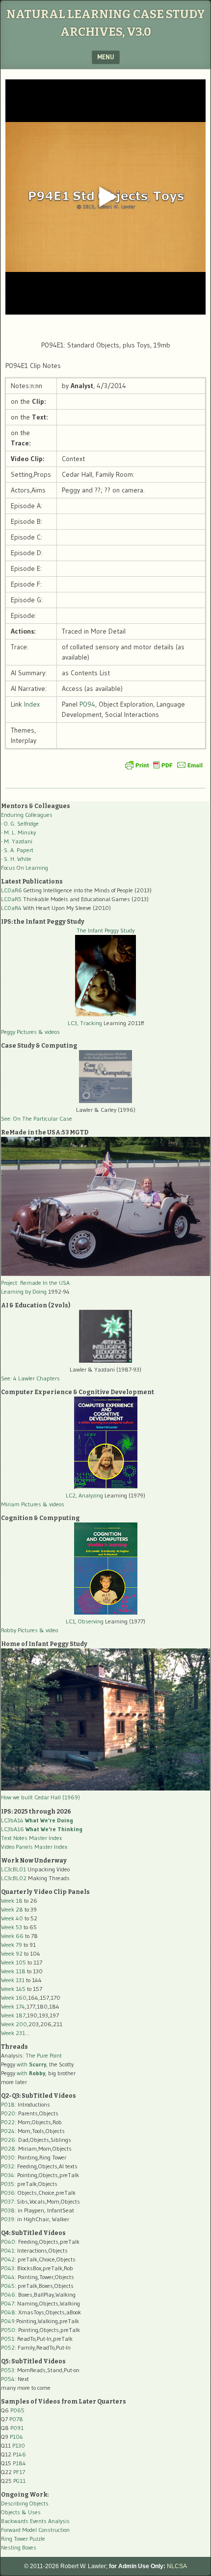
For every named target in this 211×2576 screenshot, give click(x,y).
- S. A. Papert (17, 850)
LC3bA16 (42, 1829)
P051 (8, 2339)
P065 (17, 2410)
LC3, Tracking (85, 1023)
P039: (8, 2219)
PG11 (19, 2481)
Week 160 (14, 1998)
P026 (8, 2140)
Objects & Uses (21, 2512)
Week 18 (12, 1901)
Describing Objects (25, 2503)
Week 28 (12, 1909)
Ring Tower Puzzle (23, 2539)
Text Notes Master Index (31, 1838)
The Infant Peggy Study (105, 930)
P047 (8, 2303)
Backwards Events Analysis (35, 2521)
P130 (19, 2445)
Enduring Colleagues (27, 815)
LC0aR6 (12, 890)
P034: (8, 2175)
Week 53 (12, 1927)
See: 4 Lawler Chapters (30, 1378)
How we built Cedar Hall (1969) (40, 1797)
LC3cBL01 (13, 1869)
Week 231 (13, 2033)
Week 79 (12, 1945)
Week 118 (13, 1971)
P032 (8, 2166)
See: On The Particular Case (37, 1118)
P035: (9, 2184)
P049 (8, 2321)
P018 (8, 2104)
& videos (49, 1032)
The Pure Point (44, 2055)
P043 (8, 2268)
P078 (16, 2419)
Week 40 (12, 1918)
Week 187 (13, 2015)
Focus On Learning (25, 868)
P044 (8, 2277)
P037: (8, 2201)
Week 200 (14, 2024)
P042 (8, 2259)
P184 (19, 2463)
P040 (8, 2242)
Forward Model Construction (35, 2530)
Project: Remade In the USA (35, 1283)
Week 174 (13, 2006)
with (31, 2064)
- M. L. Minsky (18, 832)
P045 (8, 2286)
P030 (8, 2157)
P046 (8, 2294)
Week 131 (13, 1980)
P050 (8, 2330)
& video (49, 1630)
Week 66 (12, 1936)
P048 (8, 2312)
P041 (8, 2250)
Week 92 (12, 1953)
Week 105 (13, 1962)
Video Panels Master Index (34, 1847)
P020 (8, 2113)
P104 (16, 2437)
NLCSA (177, 2566)
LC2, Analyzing (84, 1495)
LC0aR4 (11, 908)
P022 (8, 2122)
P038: (9, 2210)
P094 (87, 704)
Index (32, 704)
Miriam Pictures (21, 1504)
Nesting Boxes (19, 2547)
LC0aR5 (11, 899)
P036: (9, 2193)
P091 (17, 2428)
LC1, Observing (85, 1621)
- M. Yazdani (17, 841)
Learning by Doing (24, 1291)
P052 (8, 2347)
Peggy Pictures (19, 1032)
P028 (8, 2148)
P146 (19, 2454)
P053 (8, 2370)
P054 (8, 2379)
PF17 (19, 2472)
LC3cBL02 (14, 1878)
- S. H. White (16, 859)
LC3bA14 (37, 1820)
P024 (8, 2131)
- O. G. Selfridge (20, 823)
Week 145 (13, 1989)
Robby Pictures (20, 1630)
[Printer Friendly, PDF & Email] (164, 765)
